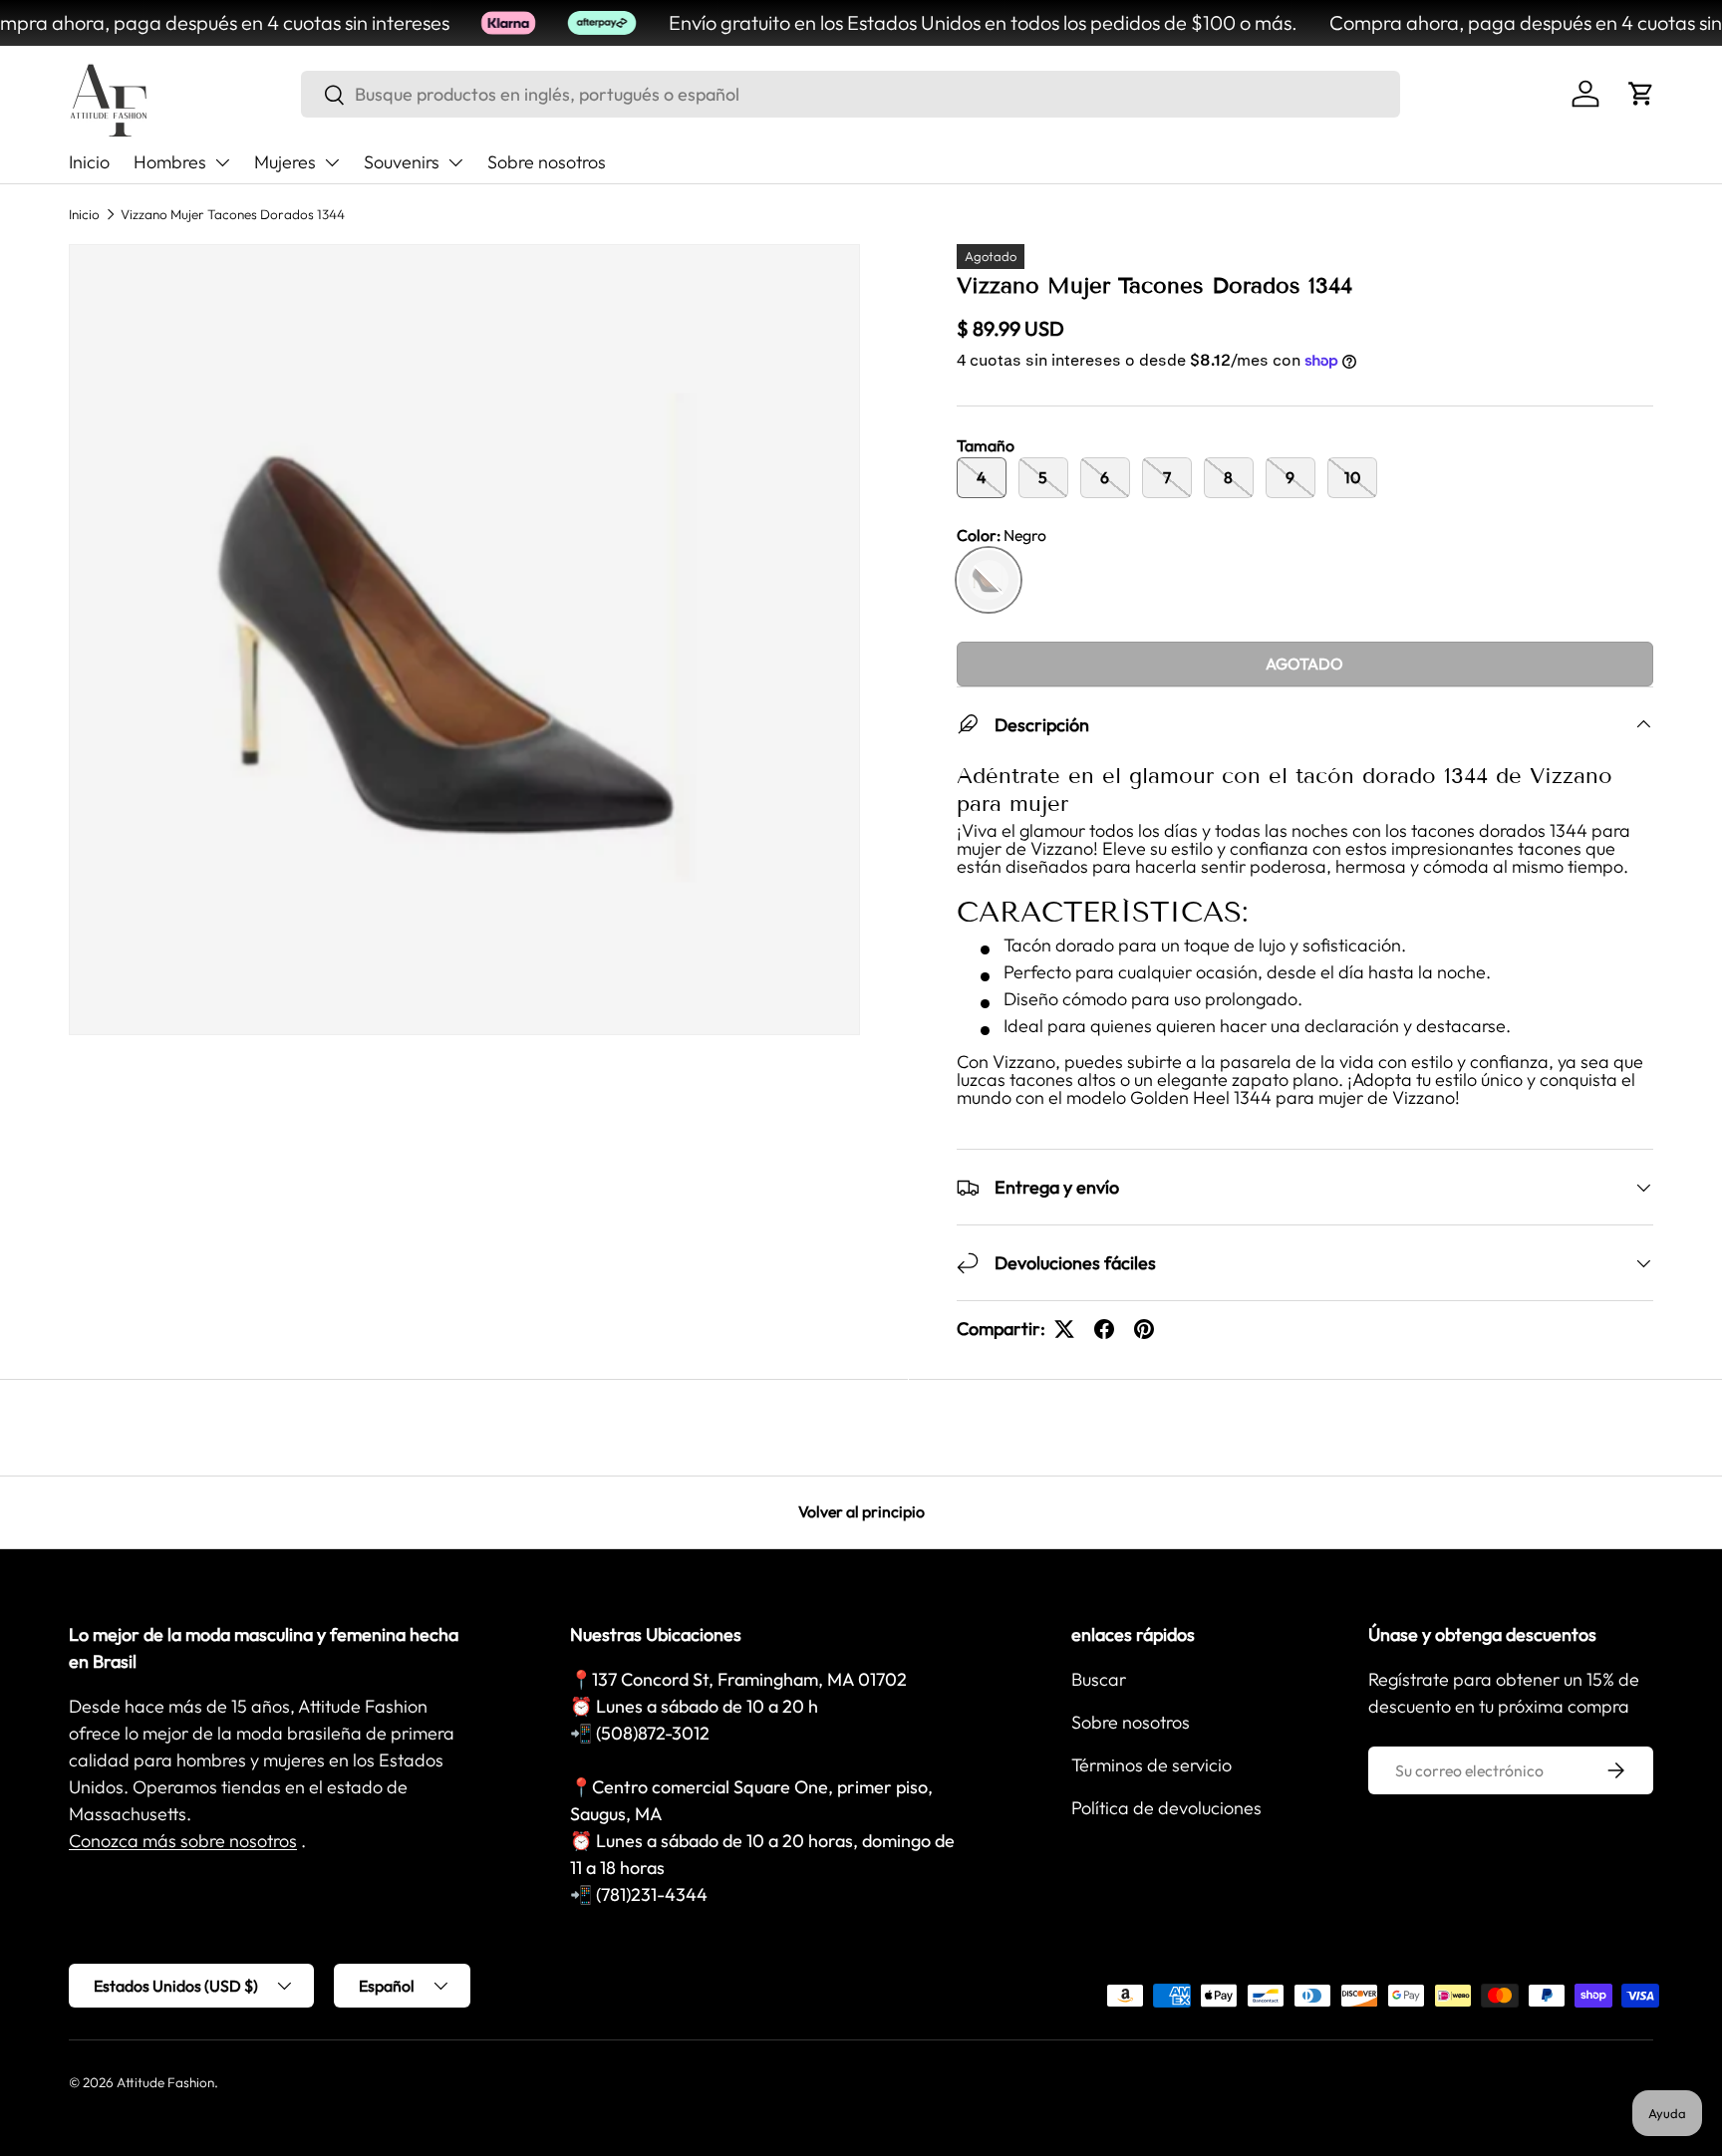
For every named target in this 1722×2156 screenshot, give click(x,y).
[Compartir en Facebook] (1104, 1329)
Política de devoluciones (1166, 1808)
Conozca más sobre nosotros (183, 1841)
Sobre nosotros (547, 162)
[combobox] (851, 94)
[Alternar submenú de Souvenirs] (455, 162)
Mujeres (285, 162)
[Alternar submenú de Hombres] (222, 162)
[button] (1641, 94)
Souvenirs (402, 162)
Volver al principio (861, 1511)
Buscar (1099, 1679)
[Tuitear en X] (1064, 1329)
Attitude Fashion (165, 2082)
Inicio (89, 162)
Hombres (170, 162)
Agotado (1304, 664)
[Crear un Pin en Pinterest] (1144, 1329)
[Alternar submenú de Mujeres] (332, 162)
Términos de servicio (1151, 1765)
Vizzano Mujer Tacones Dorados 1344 (233, 214)
